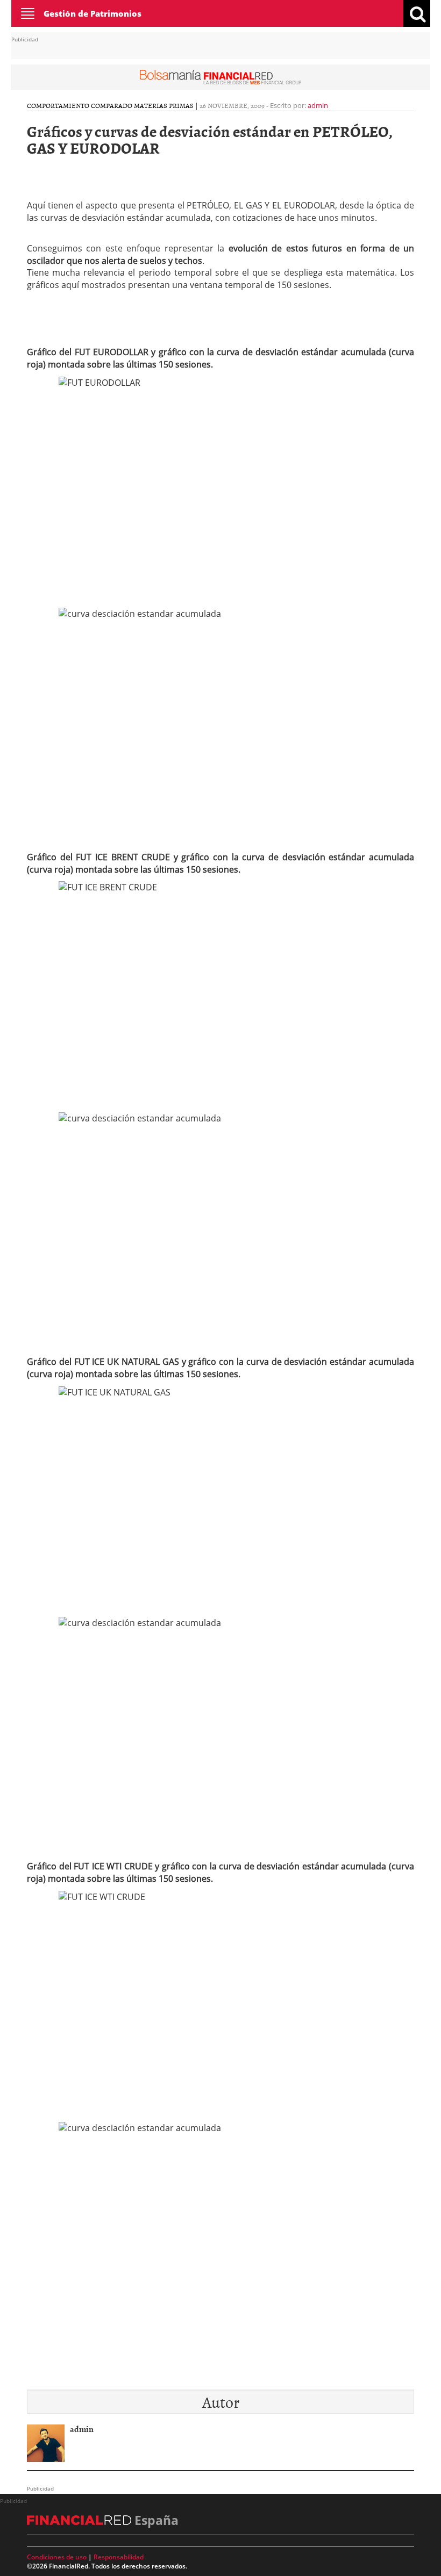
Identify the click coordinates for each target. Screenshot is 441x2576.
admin (318, 105)
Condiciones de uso (57, 2557)
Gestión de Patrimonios (93, 13)
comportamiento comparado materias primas (110, 105)
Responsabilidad (119, 2557)
